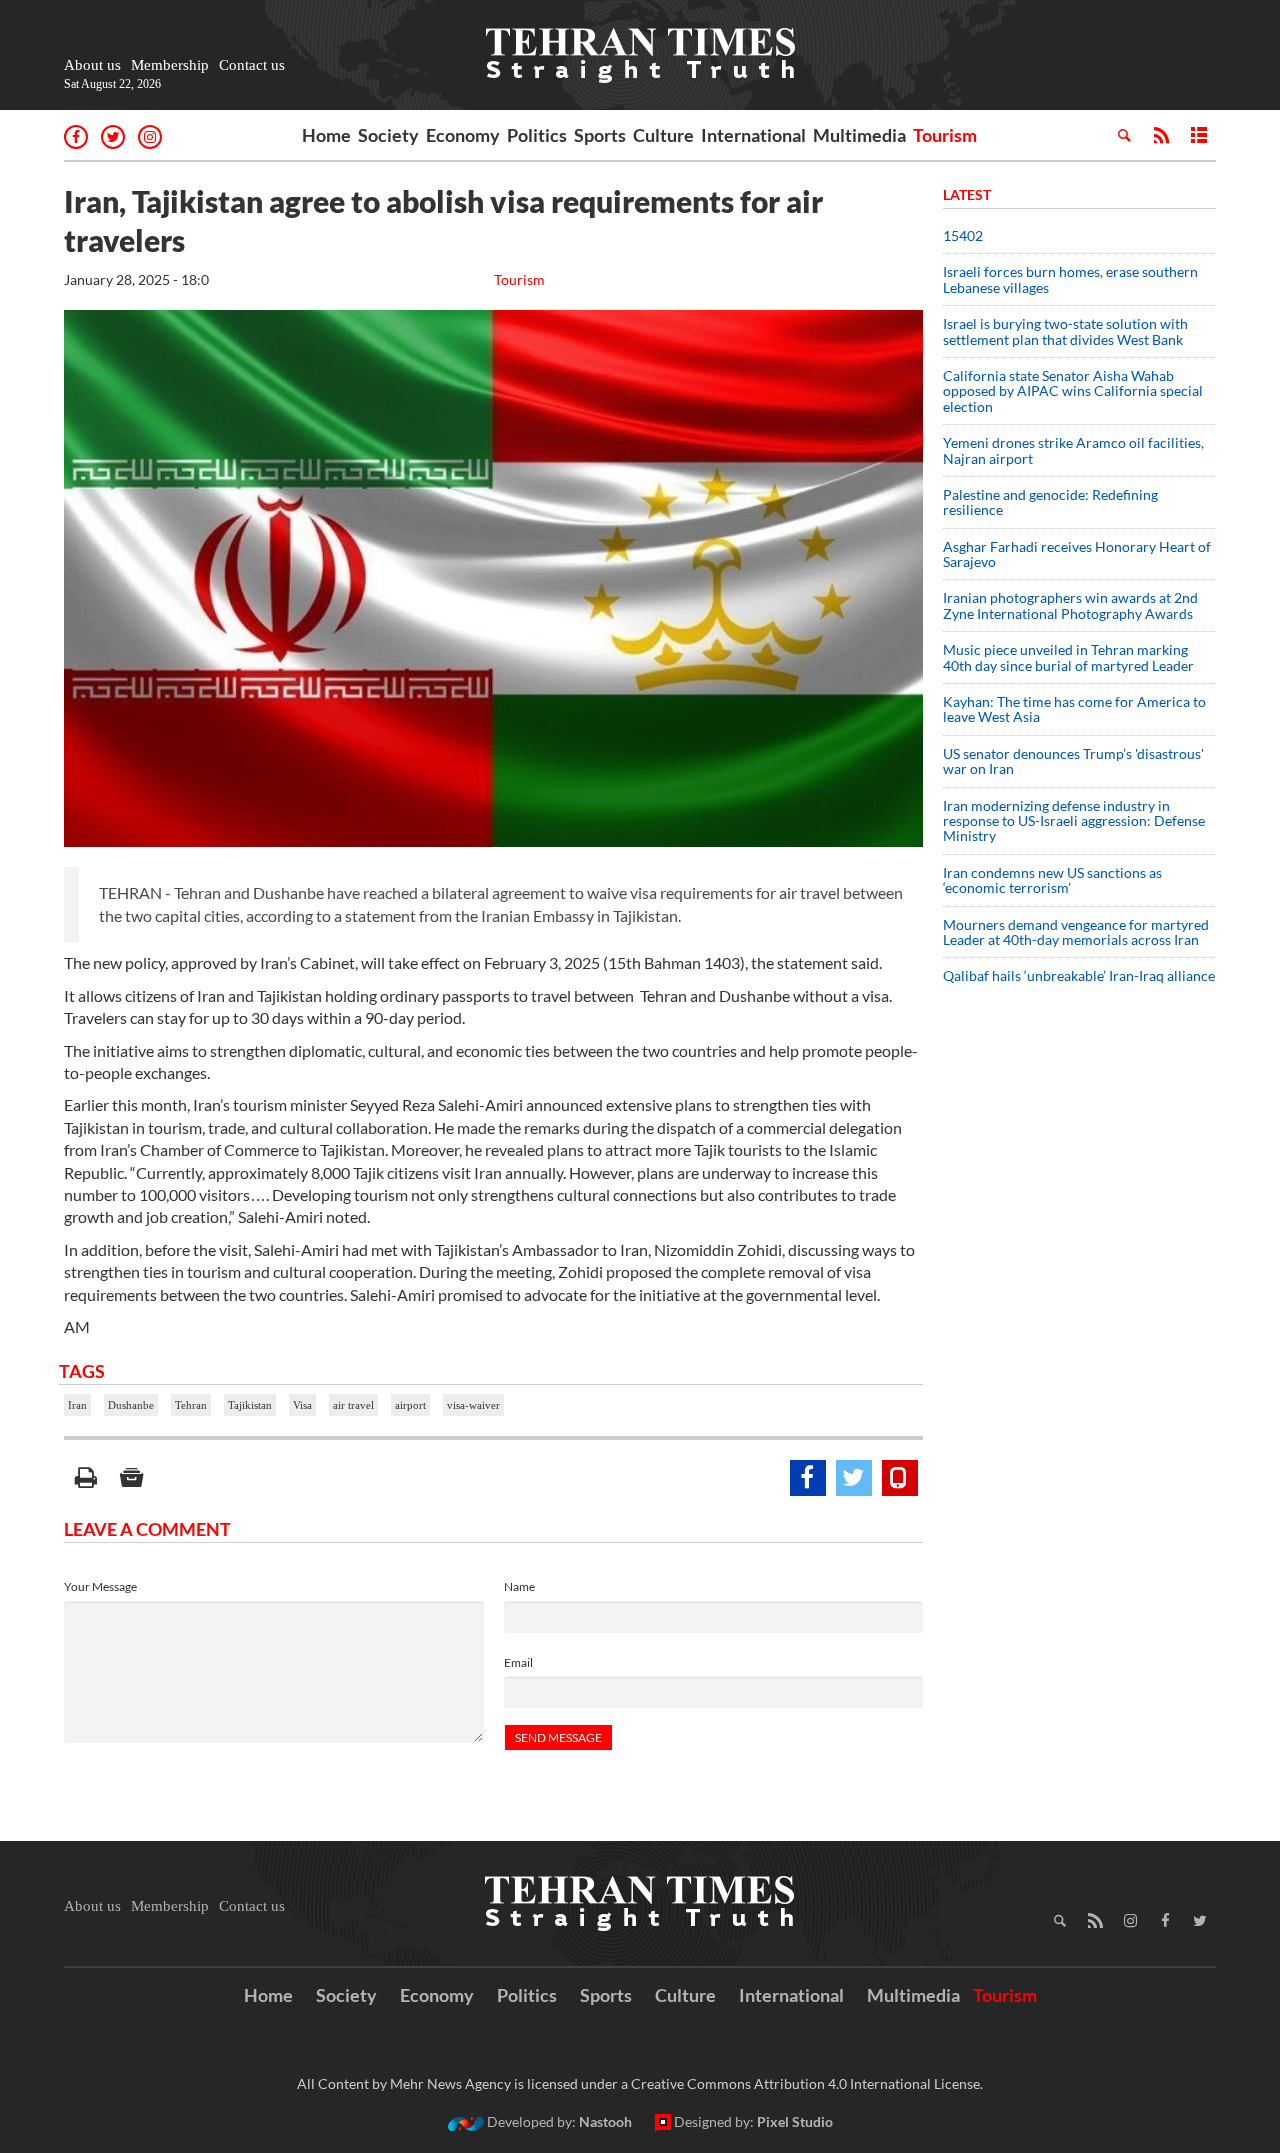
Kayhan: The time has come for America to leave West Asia (1074, 709)
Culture (663, 135)
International (753, 135)
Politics (537, 135)
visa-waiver (473, 1405)
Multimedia (859, 135)
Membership (170, 65)
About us (92, 65)
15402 (963, 235)
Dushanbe (131, 1405)
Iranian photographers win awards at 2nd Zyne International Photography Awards (1070, 605)
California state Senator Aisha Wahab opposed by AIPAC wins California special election (1073, 391)
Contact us (252, 65)
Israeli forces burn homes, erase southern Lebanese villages (1070, 279)
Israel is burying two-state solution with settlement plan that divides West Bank (1065, 331)
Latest (967, 194)
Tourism (945, 135)
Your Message (100, 1586)
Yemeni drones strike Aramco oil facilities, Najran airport (1073, 450)
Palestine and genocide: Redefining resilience (1050, 502)
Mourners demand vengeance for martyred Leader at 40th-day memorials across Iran (1076, 932)
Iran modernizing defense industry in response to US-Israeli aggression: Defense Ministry (1074, 821)
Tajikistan (250, 1405)
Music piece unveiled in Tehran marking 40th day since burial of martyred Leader (1074, 657)
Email (518, 1662)
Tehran (191, 1405)
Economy (463, 135)
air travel (353, 1405)
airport (410, 1405)
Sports (600, 135)
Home (326, 135)
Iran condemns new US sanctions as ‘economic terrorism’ (1052, 880)
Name (519, 1586)
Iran (77, 1405)
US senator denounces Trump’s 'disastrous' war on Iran (1073, 761)
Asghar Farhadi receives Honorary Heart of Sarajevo (1077, 554)
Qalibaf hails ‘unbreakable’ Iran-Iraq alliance (1079, 975)
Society (388, 135)
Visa (302, 1405)
